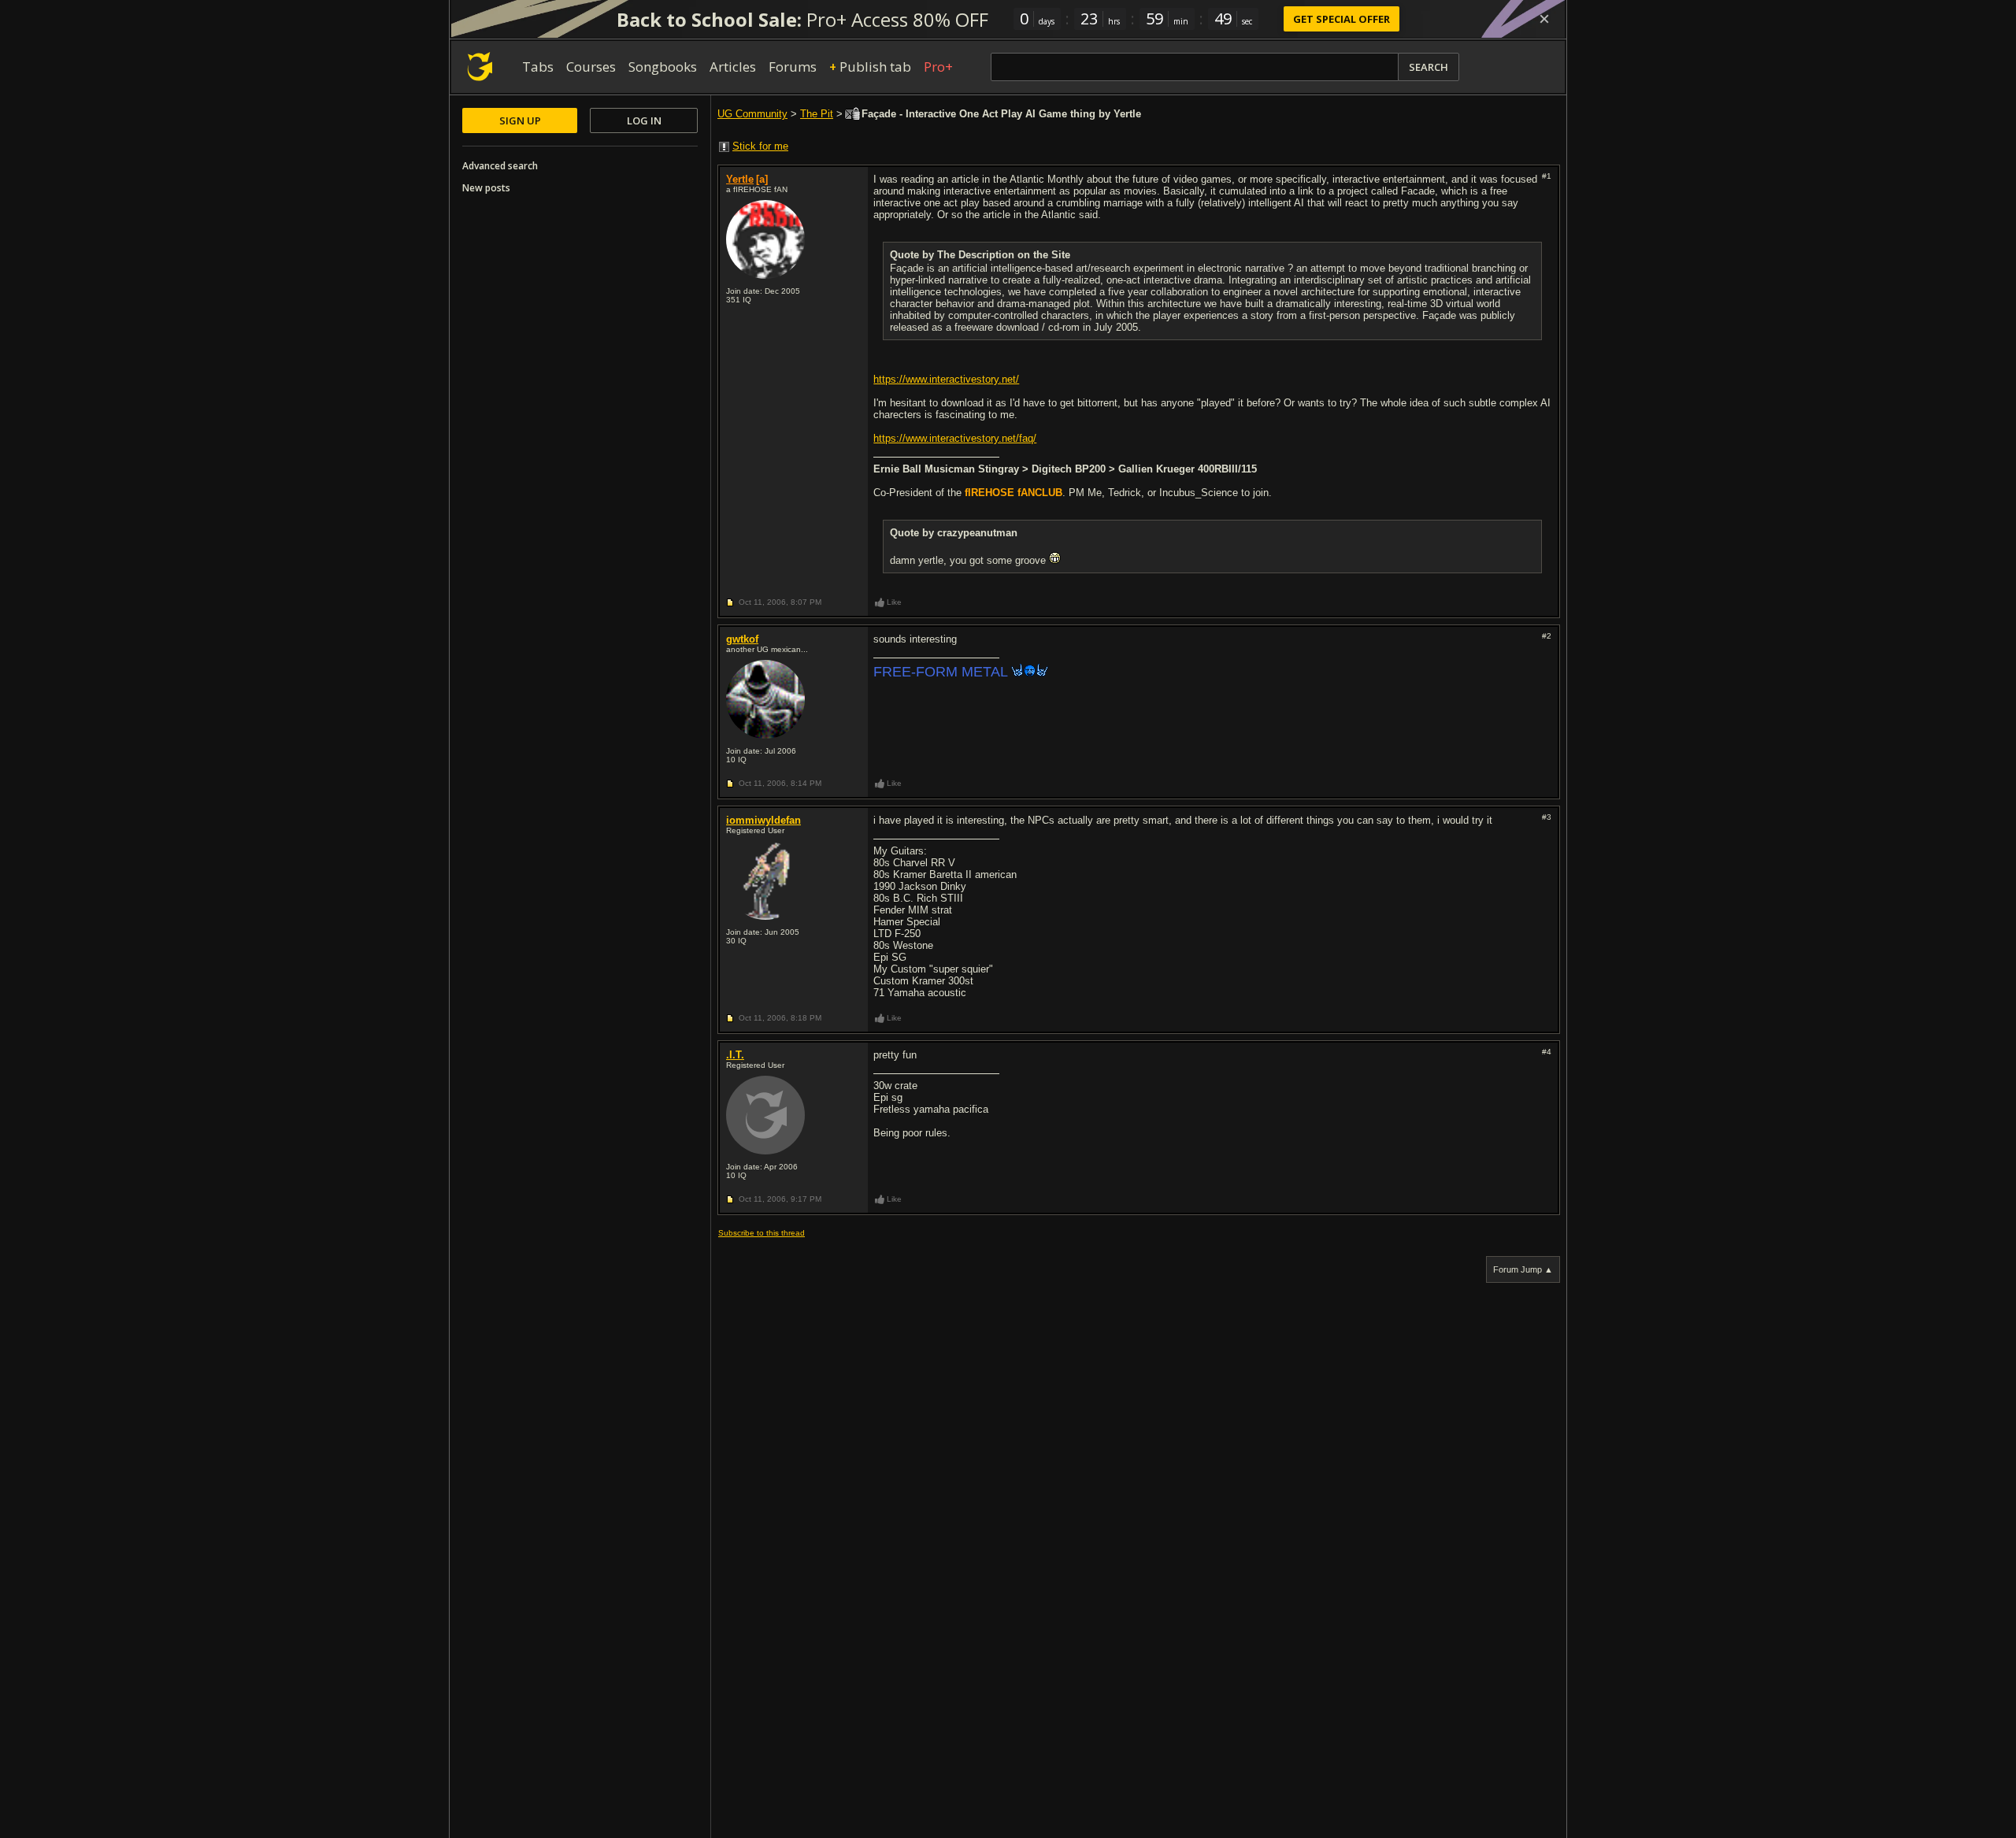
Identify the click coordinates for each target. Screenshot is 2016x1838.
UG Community (752, 114)
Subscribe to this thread (762, 1233)
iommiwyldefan (763, 820)
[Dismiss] (1544, 19)
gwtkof (742, 639)
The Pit (817, 114)
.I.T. (735, 1055)
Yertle (740, 179)
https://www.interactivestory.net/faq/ (955, 438)
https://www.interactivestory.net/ (946, 379)
